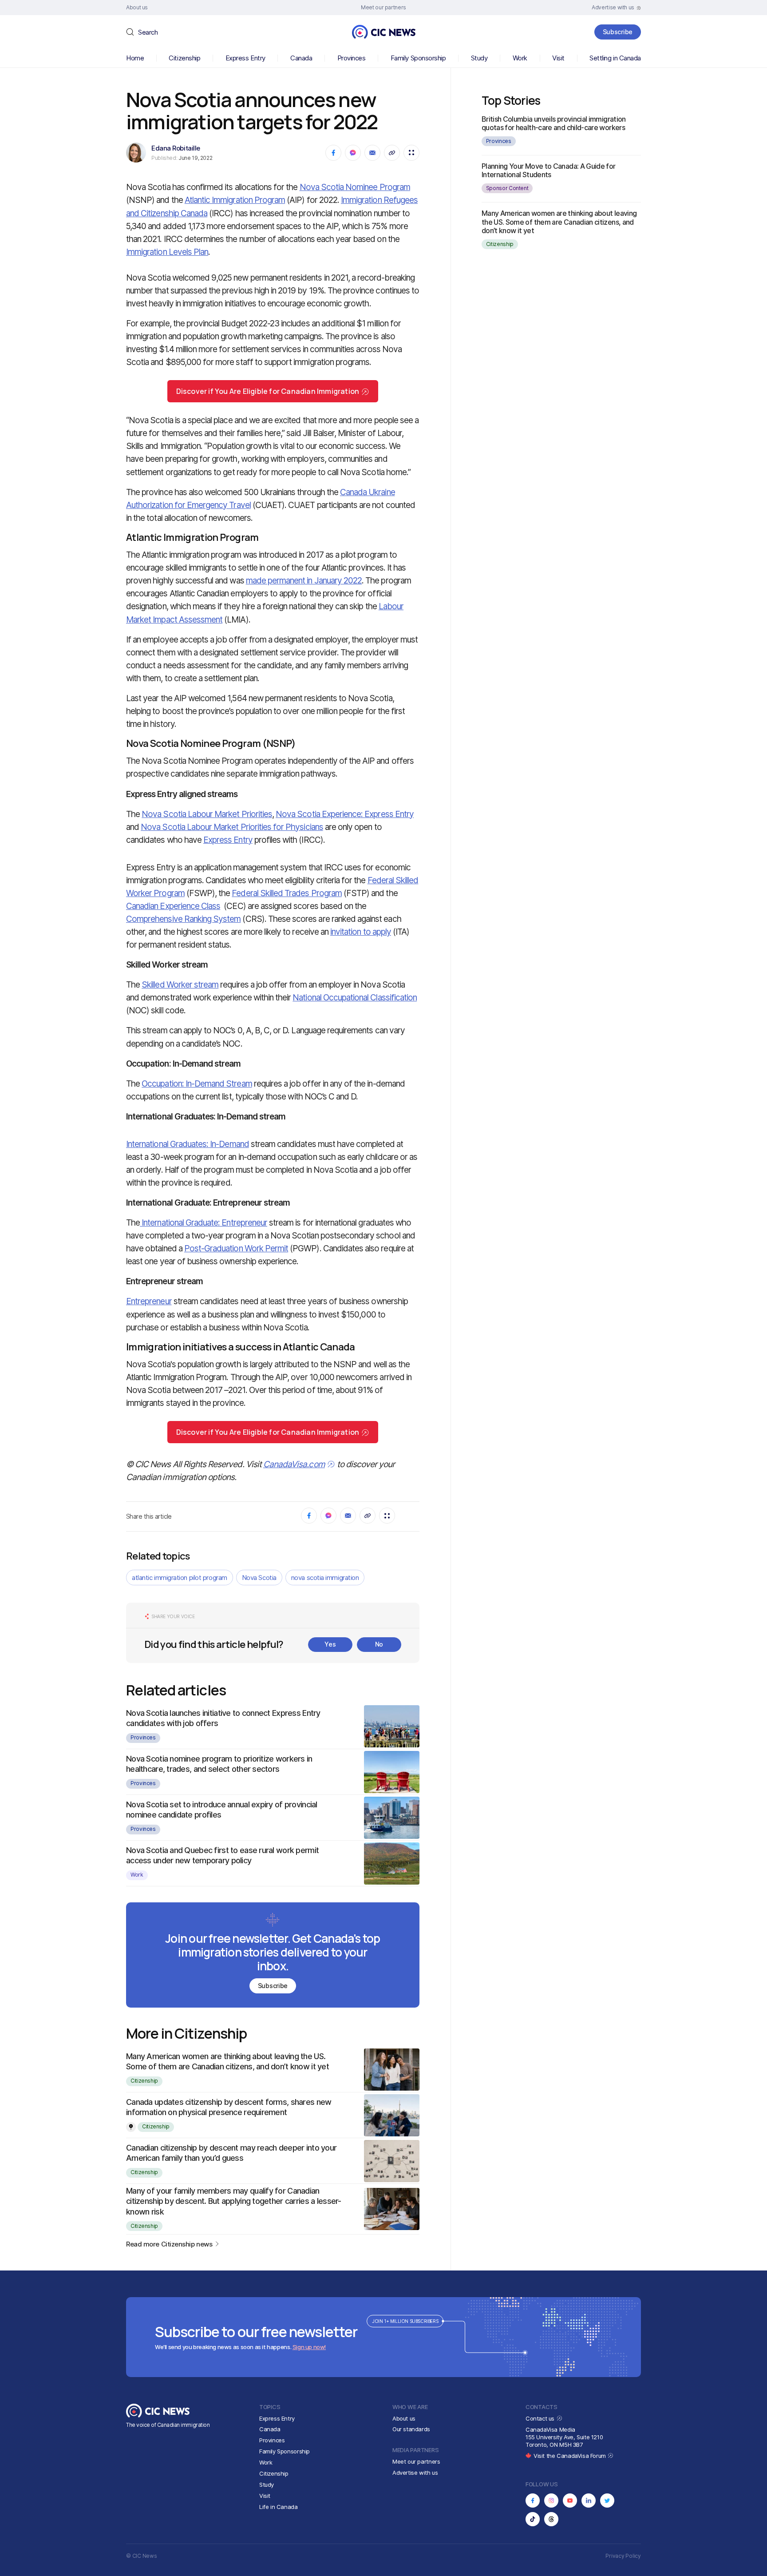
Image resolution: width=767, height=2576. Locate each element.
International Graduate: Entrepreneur (204, 1223)
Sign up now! (309, 2347)
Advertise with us (415, 2473)
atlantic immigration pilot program (180, 1578)
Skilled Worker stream (180, 985)
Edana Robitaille (176, 148)
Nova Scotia (259, 1578)
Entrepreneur (149, 1301)
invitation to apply (361, 932)
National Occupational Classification (355, 998)
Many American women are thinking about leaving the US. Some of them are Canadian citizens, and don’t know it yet (559, 222)
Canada (301, 58)
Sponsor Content (507, 188)
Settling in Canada (615, 58)
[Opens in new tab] (533, 2501)
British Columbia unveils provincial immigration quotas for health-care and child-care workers (554, 123)
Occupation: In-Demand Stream (197, 1084)
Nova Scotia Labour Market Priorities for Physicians (232, 827)
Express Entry (245, 58)
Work (520, 58)
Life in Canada (279, 2507)
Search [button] (148, 32)
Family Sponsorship (418, 58)
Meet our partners (416, 2461)
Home (135, 58)
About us (404, 2418)
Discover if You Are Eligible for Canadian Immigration (268, 391)
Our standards (411, 2429)
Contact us (541, 2418)
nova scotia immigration (325, 1578)
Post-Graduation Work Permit (236, 1248)
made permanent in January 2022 (304, 581)
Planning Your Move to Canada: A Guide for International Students (549, 170)
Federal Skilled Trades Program (287, 893)
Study (479, 58)
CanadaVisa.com (294, 1464)
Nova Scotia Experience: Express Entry (345, 814)
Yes (330, 1644)
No (379, 1644)
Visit (558, 58)
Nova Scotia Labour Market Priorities (207, 814)
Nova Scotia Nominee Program (355, 187)
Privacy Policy (623, 2556)
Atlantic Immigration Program (235, 200)
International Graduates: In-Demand (188, 1144)
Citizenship (184, 58)
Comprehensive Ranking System (183, 919)
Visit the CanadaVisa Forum (570, 2456)
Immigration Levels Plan (167, 252)
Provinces (352, 58)
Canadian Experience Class (173, 906)
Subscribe (618, 32)
